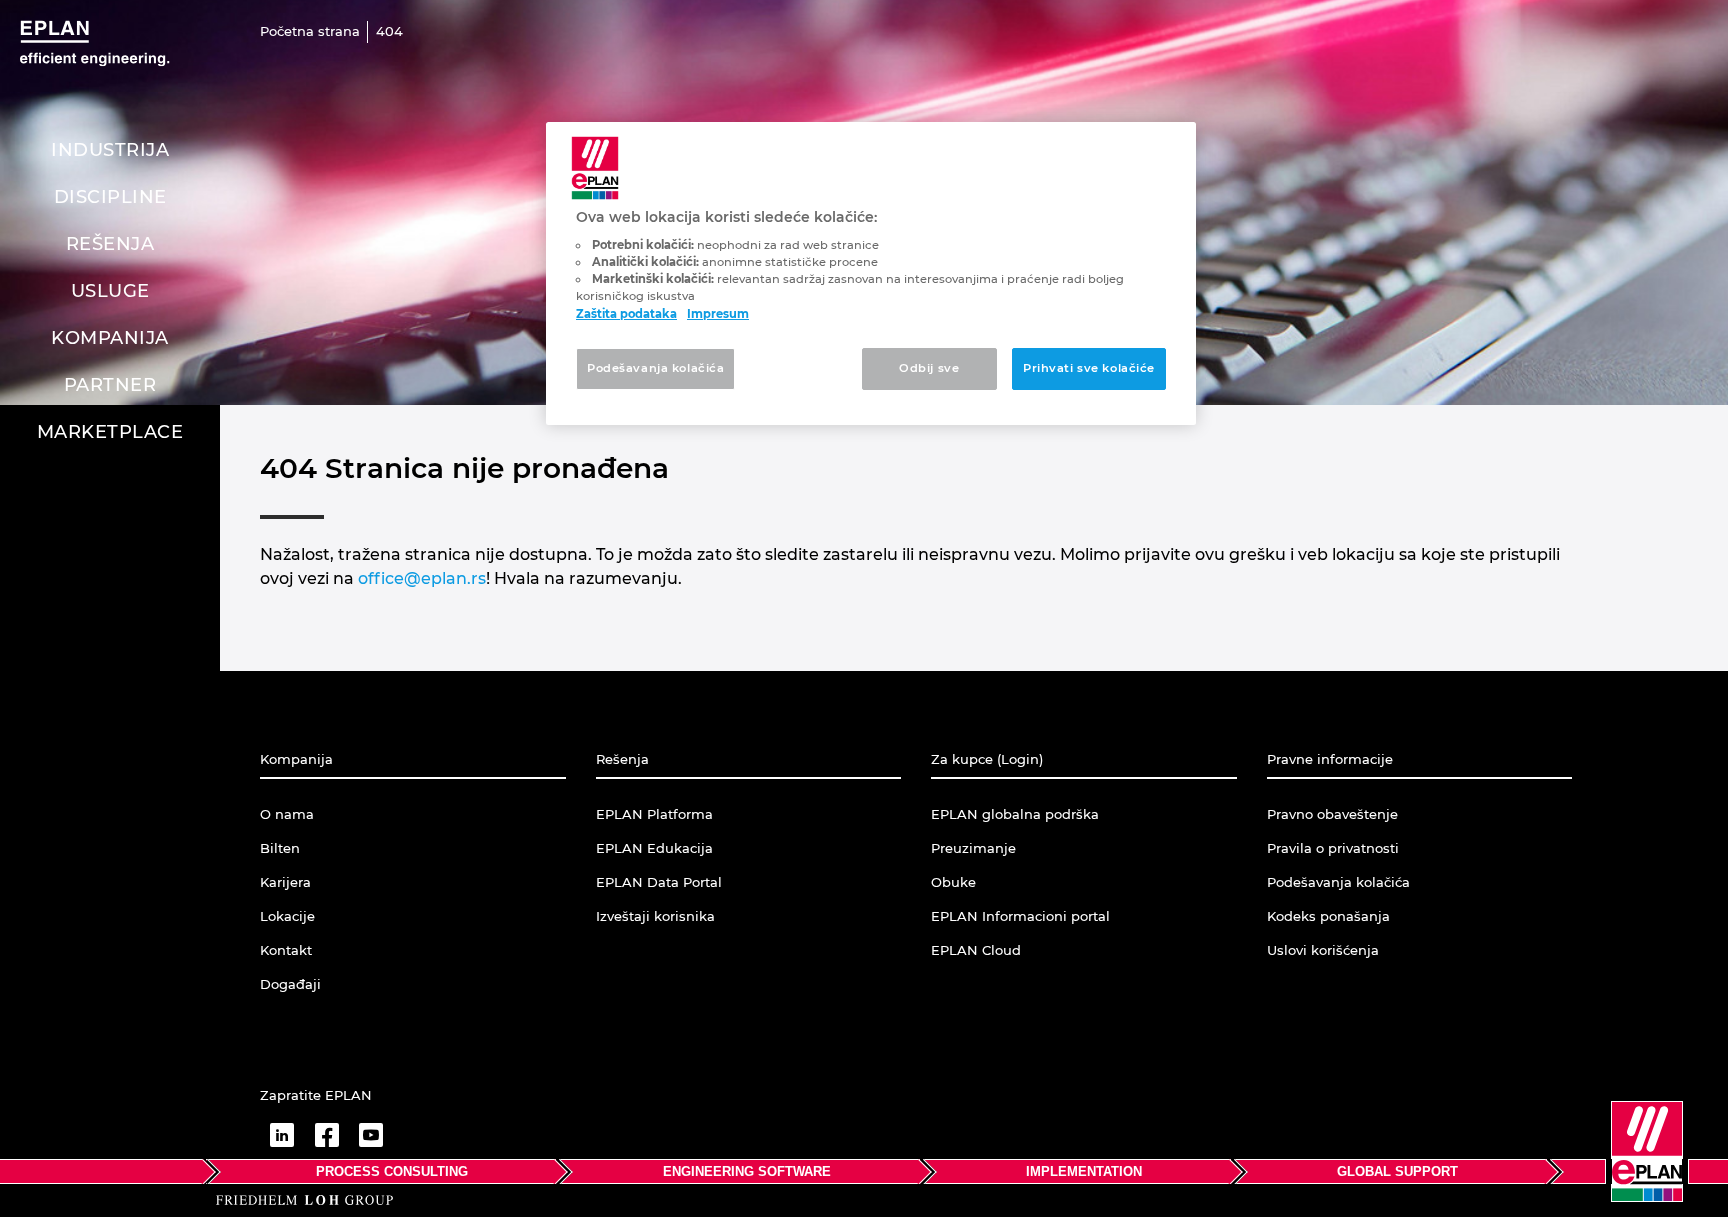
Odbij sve (929, 368)
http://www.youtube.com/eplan (371, 1135)
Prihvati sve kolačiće (1089, 368)
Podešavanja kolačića (655, 368)
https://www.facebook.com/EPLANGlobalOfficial (326, 1135)
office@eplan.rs (422, 578)
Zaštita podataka (626, 314)
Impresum (718, 314)
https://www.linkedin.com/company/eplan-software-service (282, 1135)
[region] (871, 273)
